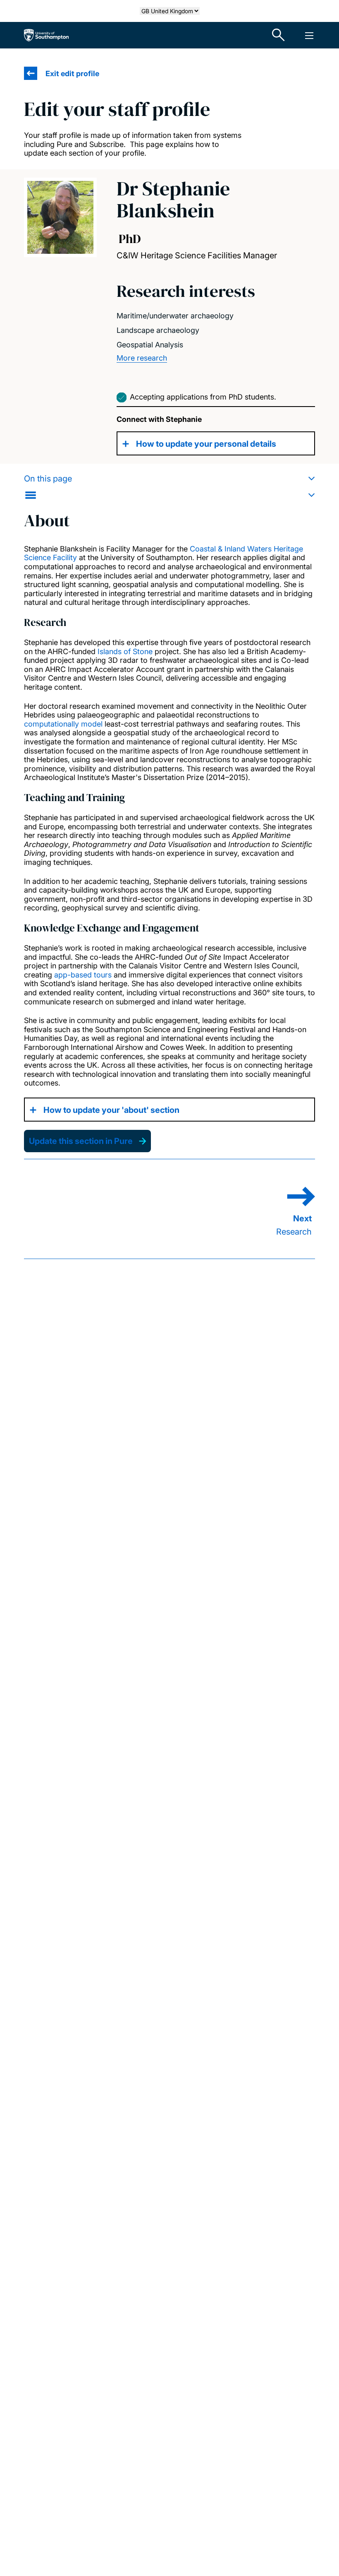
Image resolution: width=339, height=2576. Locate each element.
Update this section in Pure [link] (81, 1141)
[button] (169, 487)
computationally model (63, 724)
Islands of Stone (125, 651)
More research (142, 358)
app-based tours (83, 975)
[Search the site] (279, 35)
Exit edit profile (72, 73)
